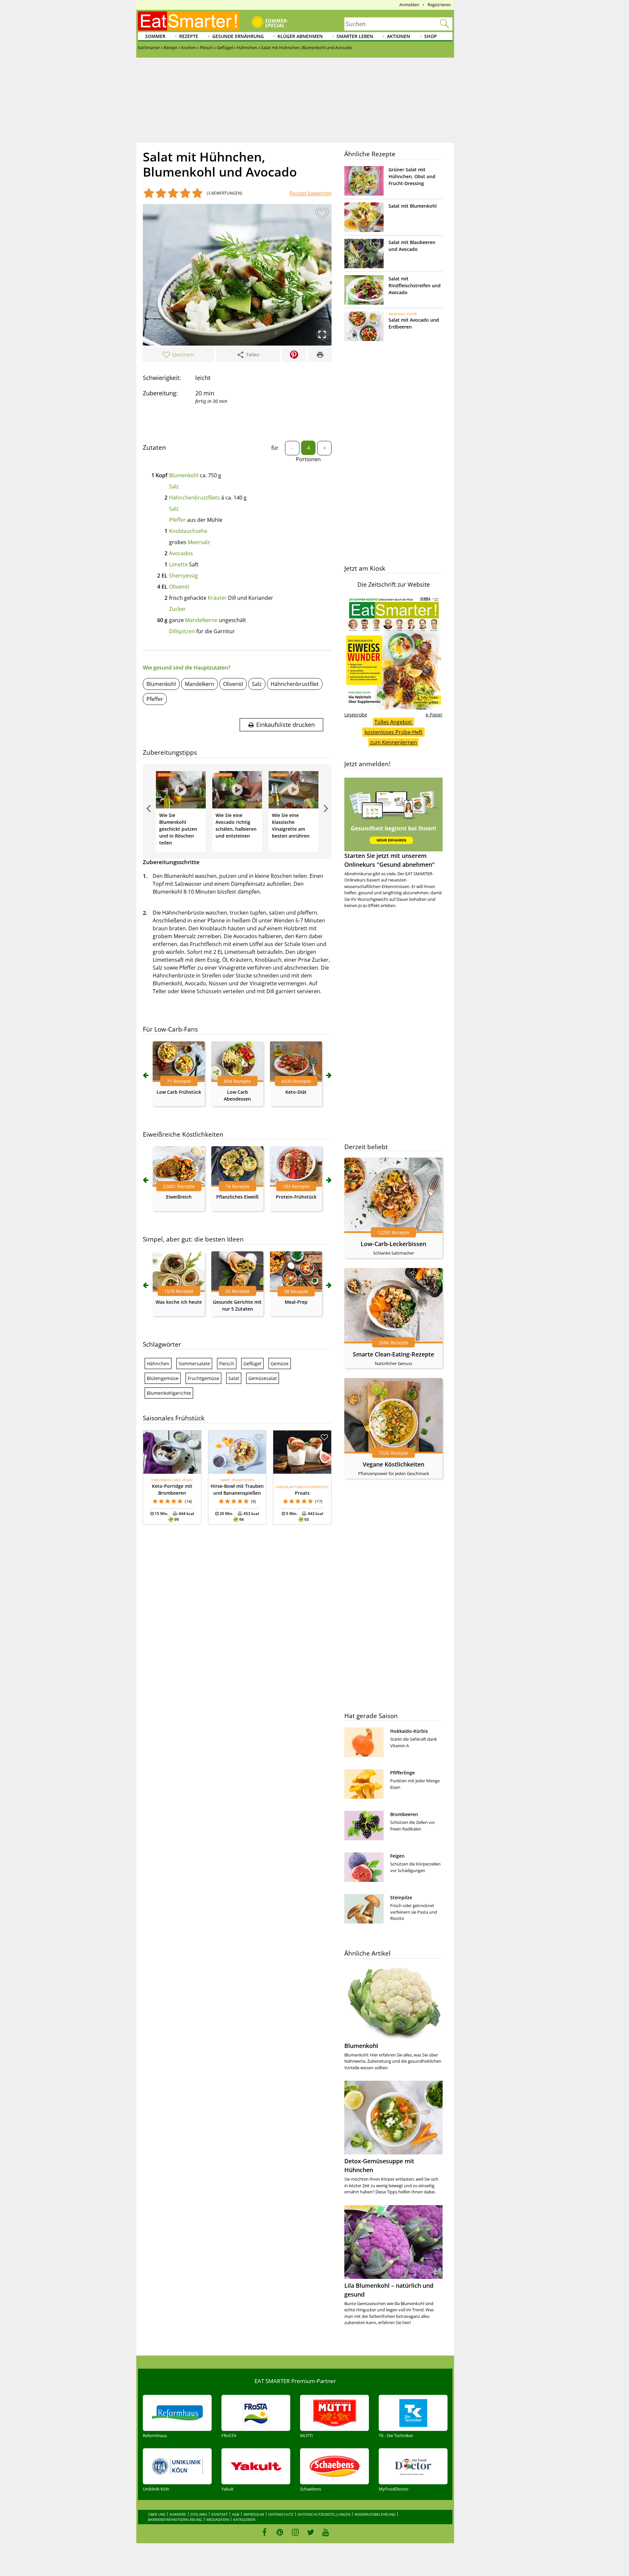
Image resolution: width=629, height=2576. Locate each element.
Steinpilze (401, 1897)
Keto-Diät (296, 1092)
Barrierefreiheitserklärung (175, 2519)
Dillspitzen (182, 631)
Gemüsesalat (263, 1378)
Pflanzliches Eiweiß (237, 1197)
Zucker (177, 609)
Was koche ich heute (179, 1302)
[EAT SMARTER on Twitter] (310, 2532)
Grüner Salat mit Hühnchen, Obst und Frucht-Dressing (412, 176)
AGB (236, 2514)
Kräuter (217, 598)
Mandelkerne (201, 620)
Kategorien (244, 2519)
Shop (431, 36)
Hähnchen (158, 1364)
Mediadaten (218, 2519)
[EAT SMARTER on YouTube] (326, 2532)
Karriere (178, 2514)
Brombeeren (404, 1814)
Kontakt (219, 2514)
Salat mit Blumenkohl (413, 206)
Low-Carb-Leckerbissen (393, 1244)
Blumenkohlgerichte (169, 1393)
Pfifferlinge (402, 1773)
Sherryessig (183, 576)
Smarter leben (355, 36)
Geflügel (252, 1364)
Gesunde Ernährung (238, 36)
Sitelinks (199, 2514)
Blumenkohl (184, 475)
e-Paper (434, 715)
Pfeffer (177, 520)
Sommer (155, 36)
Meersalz (199, 542)
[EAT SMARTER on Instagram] (295, 2532)
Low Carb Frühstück (179, 1092)
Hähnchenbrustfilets (194, 498)
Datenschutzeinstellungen (324, 2514)
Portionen (308, 459)
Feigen (397, 1856)
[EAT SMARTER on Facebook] (265, 2532)
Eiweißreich (179, 1197)
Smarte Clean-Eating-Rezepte (393, 1354)
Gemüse (280, 1364)
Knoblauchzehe (188, 531)
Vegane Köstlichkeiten (393, 1464)
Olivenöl (179, 587)
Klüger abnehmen (300, 36)
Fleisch (227, 1364)
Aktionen (399, 36)
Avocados (181, 553)
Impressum (254, 2514)
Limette (178, 564)
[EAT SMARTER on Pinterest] (280, 2532)
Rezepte (189, 36)
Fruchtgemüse (203, 1378)
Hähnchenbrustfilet (295, 684)
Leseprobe (356, 715)
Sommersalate (194, 1364)
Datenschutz (281, 2514)
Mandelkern (200, 684)
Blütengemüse (163, 1378)
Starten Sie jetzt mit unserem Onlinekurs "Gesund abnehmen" (390, 860)
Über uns (157, 2514)
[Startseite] (189, 21)
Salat (234, 1378)
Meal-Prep (296, 1302)
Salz (174, 486)
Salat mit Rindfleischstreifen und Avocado (415, 285)
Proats (302, 1493)
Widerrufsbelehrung (375, 2514)
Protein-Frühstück (296, 1197)
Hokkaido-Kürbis (409, 1731)
